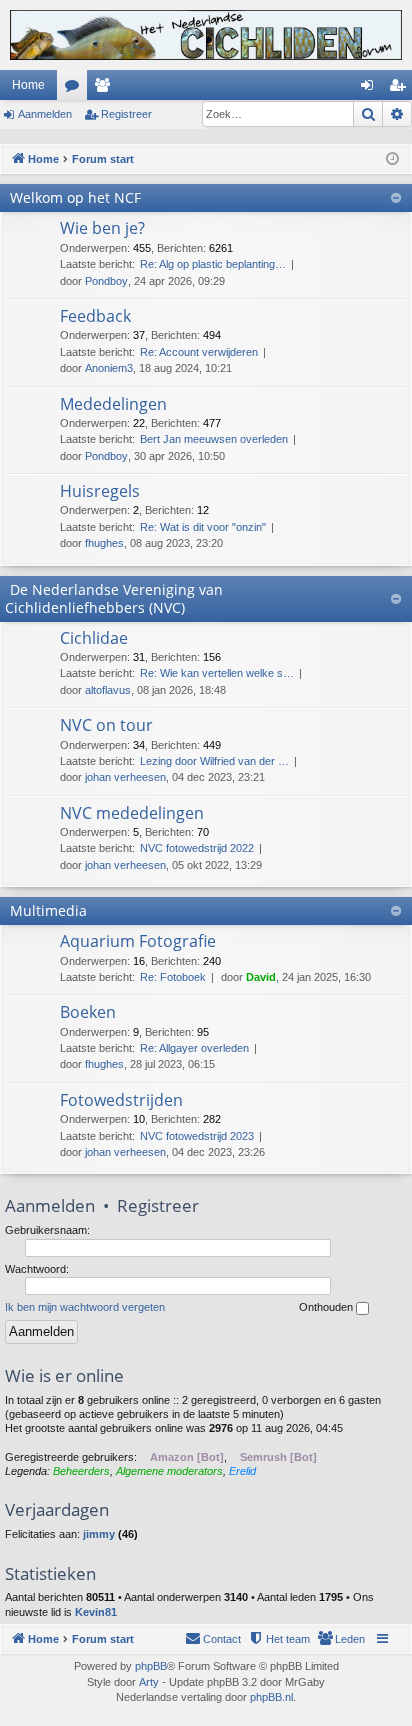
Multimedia (48, 910)
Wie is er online (64, 1375)
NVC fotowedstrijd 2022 (197, 848)
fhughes (104, 543)
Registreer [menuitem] (401, 89)
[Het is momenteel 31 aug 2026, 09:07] (392, 159)
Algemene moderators (169, 1471)
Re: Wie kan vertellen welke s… (217, 673)
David (261, 977)
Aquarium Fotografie (138, 941)
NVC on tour (106, 725)
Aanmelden (45, 114)
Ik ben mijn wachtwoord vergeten (85, 1307)
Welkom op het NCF (75, 197)
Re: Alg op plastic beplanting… (213, 264)
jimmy (99, 1534)
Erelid (242, 1471)
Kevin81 (96, 1612)
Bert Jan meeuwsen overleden (214, 439)
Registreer (126, 114)
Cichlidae (94, 638)
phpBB (151, 1666)
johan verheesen (125, 777)
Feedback (95, 316)
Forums (76, 89)
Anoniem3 (109, 368)
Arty (149, 1682)
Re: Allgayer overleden (194, 1048)
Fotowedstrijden (121, 1100)
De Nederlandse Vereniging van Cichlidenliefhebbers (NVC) (114, 598)
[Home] (206, 35)
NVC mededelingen (132, 813)
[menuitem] (341, 1639)
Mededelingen (113, 404)
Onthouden (327, 1307)
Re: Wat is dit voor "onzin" (203, 527)
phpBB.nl (271, 1697)
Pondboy (106, 281)
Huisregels (100, 491)
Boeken (88, 1012)
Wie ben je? (102, 228)
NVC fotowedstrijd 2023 (197, 1136)
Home (28, 85)
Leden (106, 89)
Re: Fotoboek (173, 977)
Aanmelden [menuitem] (371, 89)
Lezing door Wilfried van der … (214, 761)
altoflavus (108, 690)
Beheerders (81, 1471)
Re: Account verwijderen (199, 352)
